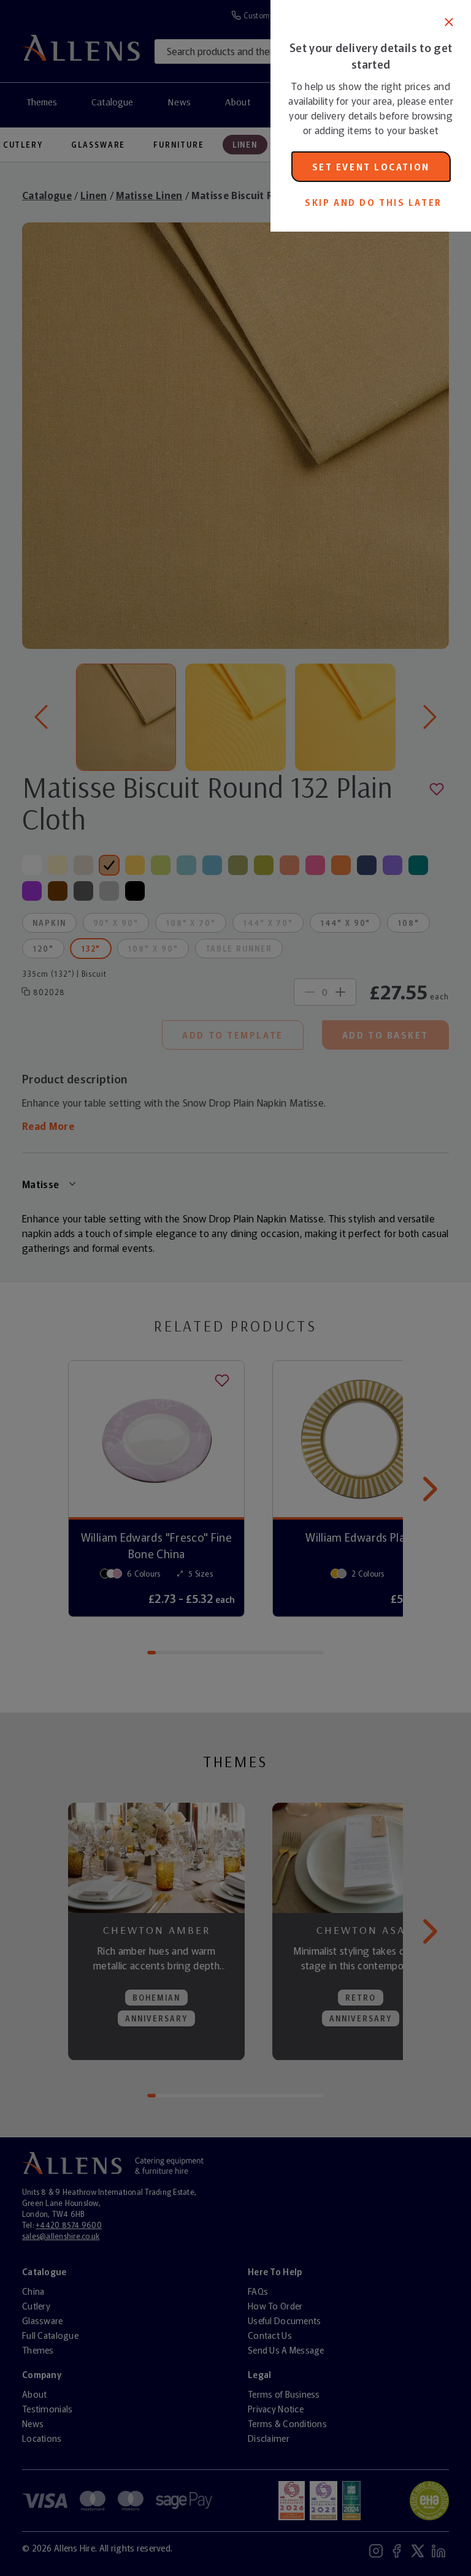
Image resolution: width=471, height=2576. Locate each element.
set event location (371, 167)
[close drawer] (135, 1288)
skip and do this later (373, 202)
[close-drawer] (449, 22)
